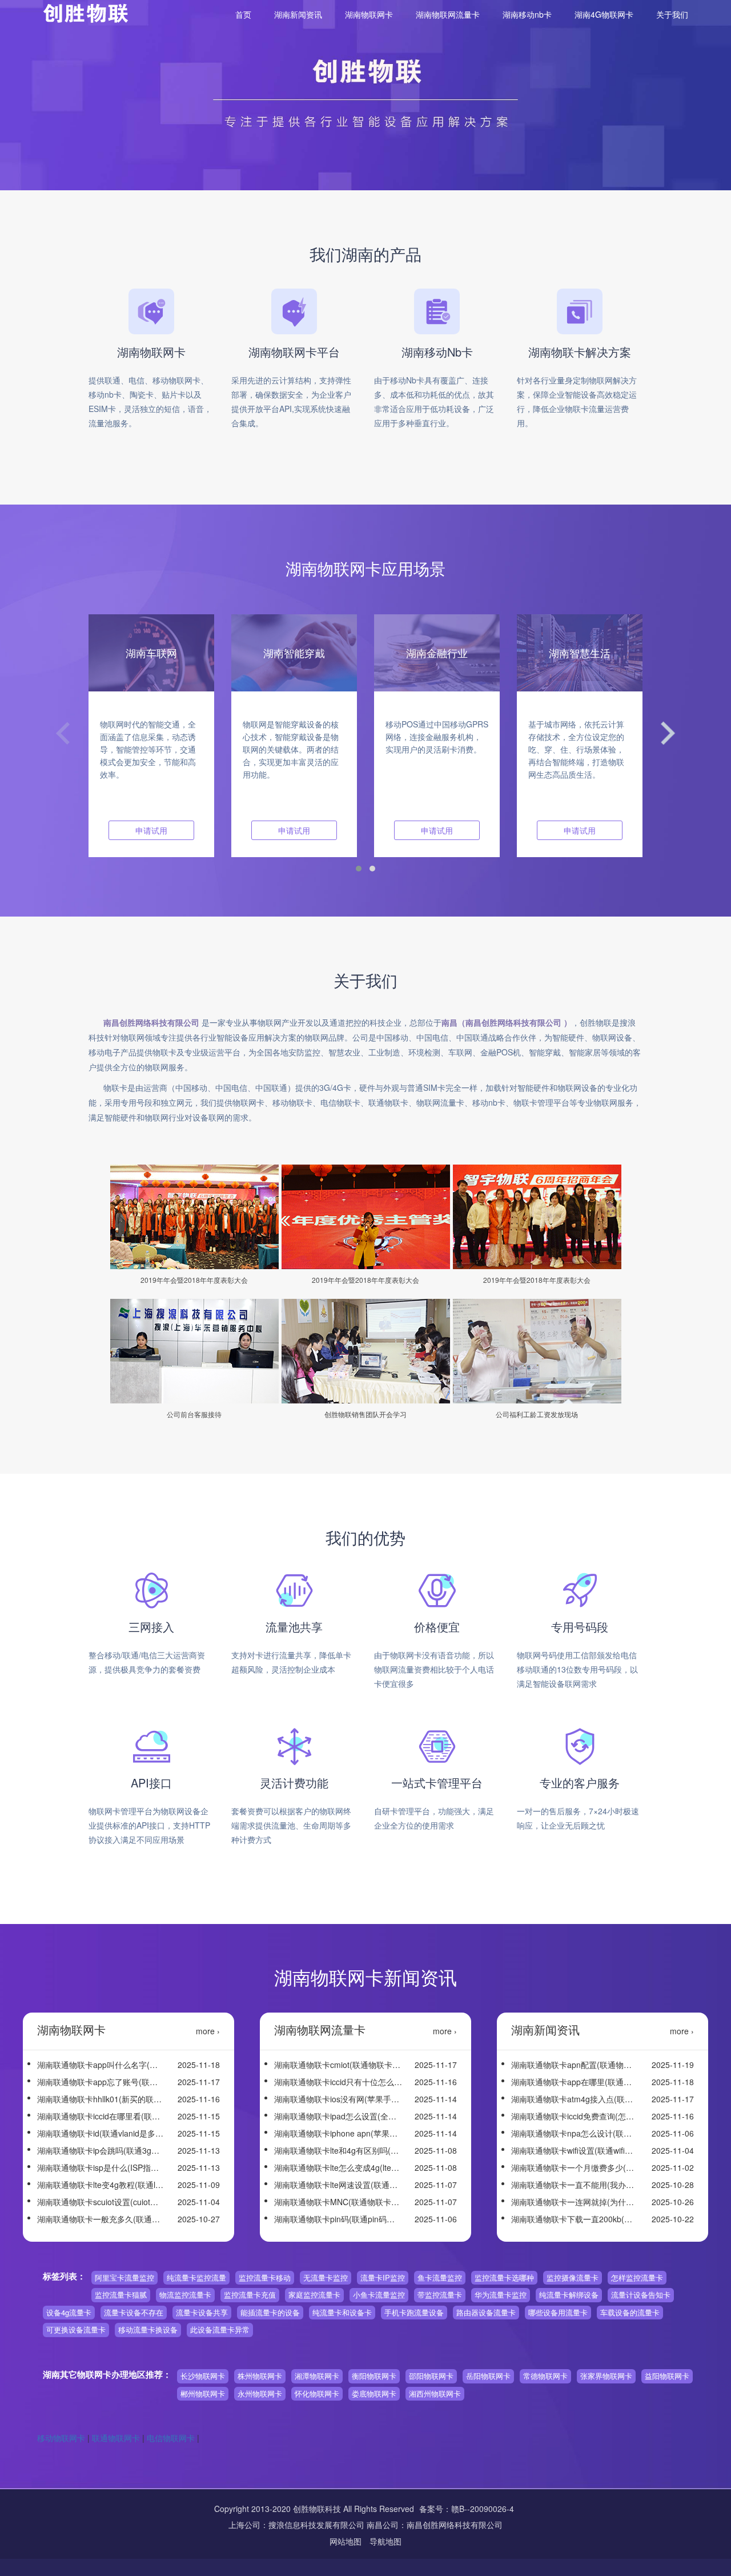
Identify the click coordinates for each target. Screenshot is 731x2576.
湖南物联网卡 (369, 14)
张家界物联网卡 (606, 2376)
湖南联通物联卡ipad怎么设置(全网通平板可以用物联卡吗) (338, 2116)
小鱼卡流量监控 (379, 2295)
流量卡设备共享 (202, 2312)
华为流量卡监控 (501, 2295)
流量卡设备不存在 (134, 2312)
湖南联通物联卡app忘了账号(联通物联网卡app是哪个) (101, 2082)
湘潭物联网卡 (317, 2376)
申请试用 (151, 830)
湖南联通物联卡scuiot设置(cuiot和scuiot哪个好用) (101, 2202)
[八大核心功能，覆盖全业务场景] (15, 1034)
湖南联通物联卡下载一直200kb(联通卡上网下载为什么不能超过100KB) (575, 2219)
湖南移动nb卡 (527, 14)
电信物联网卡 (171, 2438)
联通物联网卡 (116, 2438)
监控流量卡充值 (250, 2295)
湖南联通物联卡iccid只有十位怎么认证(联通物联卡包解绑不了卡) (338, 2082)
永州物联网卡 (260, 2393)
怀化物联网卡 (317, 2393)
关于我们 (672, 14)
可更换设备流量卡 (76, 2329)
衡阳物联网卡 (374, 2376)
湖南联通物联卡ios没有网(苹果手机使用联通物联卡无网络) (338, 2099)
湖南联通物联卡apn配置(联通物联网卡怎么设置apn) (575, 2065)
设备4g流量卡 (69, 2312)
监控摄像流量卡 (573, 2277)
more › (208, 2031)
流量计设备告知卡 (641, 2295)
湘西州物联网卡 (435, 2393)
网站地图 (347, 2541)
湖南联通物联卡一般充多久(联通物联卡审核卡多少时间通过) (101, 2219)
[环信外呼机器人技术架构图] (15, 1059)
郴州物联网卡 (203, 2393)
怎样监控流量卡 (637, 2277)
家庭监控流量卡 (314, 2295)
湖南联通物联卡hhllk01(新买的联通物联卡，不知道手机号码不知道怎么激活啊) (101, 2099)
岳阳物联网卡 (488, 2376)
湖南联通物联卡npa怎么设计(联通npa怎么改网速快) (575, 2133)
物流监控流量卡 (185, 2295)
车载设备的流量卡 (630, 2312)
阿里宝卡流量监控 (124, 2277)
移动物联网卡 (61, 2438)
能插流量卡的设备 (270, 2312)
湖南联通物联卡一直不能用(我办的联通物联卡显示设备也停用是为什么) (575, 2185)
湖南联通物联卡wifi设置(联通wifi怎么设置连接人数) (575, 2150)
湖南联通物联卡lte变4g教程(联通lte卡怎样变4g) (101, 2185)
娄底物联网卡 (374, 2393)
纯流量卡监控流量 (196, 2277)
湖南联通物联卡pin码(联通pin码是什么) (338, 2219)
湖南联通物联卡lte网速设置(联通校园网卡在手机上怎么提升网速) (338, 2185)
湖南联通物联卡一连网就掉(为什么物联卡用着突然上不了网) (575, 2202)
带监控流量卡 (440, 2295)
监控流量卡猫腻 (121, 2295)
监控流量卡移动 (265, 2277)
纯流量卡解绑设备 (569, 2295)
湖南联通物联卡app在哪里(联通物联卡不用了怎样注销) (575, 2082)
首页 (243, 14)
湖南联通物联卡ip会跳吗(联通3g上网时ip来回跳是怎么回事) (101, 2150)
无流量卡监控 (326, 2277)
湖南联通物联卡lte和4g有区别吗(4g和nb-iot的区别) (338, 2150)
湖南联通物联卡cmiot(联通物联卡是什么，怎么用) (338, 2065)
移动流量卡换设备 (148, 2329)
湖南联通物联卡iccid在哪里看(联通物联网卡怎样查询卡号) (101, 2116)
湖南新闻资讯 (298, 14)
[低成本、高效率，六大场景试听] (15, 1046)
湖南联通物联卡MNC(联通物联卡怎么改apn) (338, 2202)
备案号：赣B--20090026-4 (467, 2509)
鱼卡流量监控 (440, 2277)
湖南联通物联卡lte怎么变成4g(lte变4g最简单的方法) (338, 2167)
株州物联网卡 (260, 2376)
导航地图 (385, 2541)
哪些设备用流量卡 (558, 2312)
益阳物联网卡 (667, 2376)
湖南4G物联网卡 (604, 14)
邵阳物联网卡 (431, 2376)
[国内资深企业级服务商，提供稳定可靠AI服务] (15, 1071)
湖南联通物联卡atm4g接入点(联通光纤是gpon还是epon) (575, 2099)
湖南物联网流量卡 (448, 14)
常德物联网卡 (545, 2376)
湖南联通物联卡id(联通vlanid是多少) (101, 2133)
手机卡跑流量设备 (414, 2312)
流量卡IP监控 (383, 2277)
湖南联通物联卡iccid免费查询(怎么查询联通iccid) (575, 2116)
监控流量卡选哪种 (504, 2277)
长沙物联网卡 (203, 2376)
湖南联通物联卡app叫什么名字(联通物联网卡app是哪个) (101, 2065)
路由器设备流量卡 (486, 2312)
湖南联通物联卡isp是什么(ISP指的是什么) (101, 2167)
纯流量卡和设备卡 (342, 2312)
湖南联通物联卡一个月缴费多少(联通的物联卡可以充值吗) (575, 2167)
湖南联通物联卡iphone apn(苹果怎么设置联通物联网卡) (338, 2133)
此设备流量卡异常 (220, 2329)
